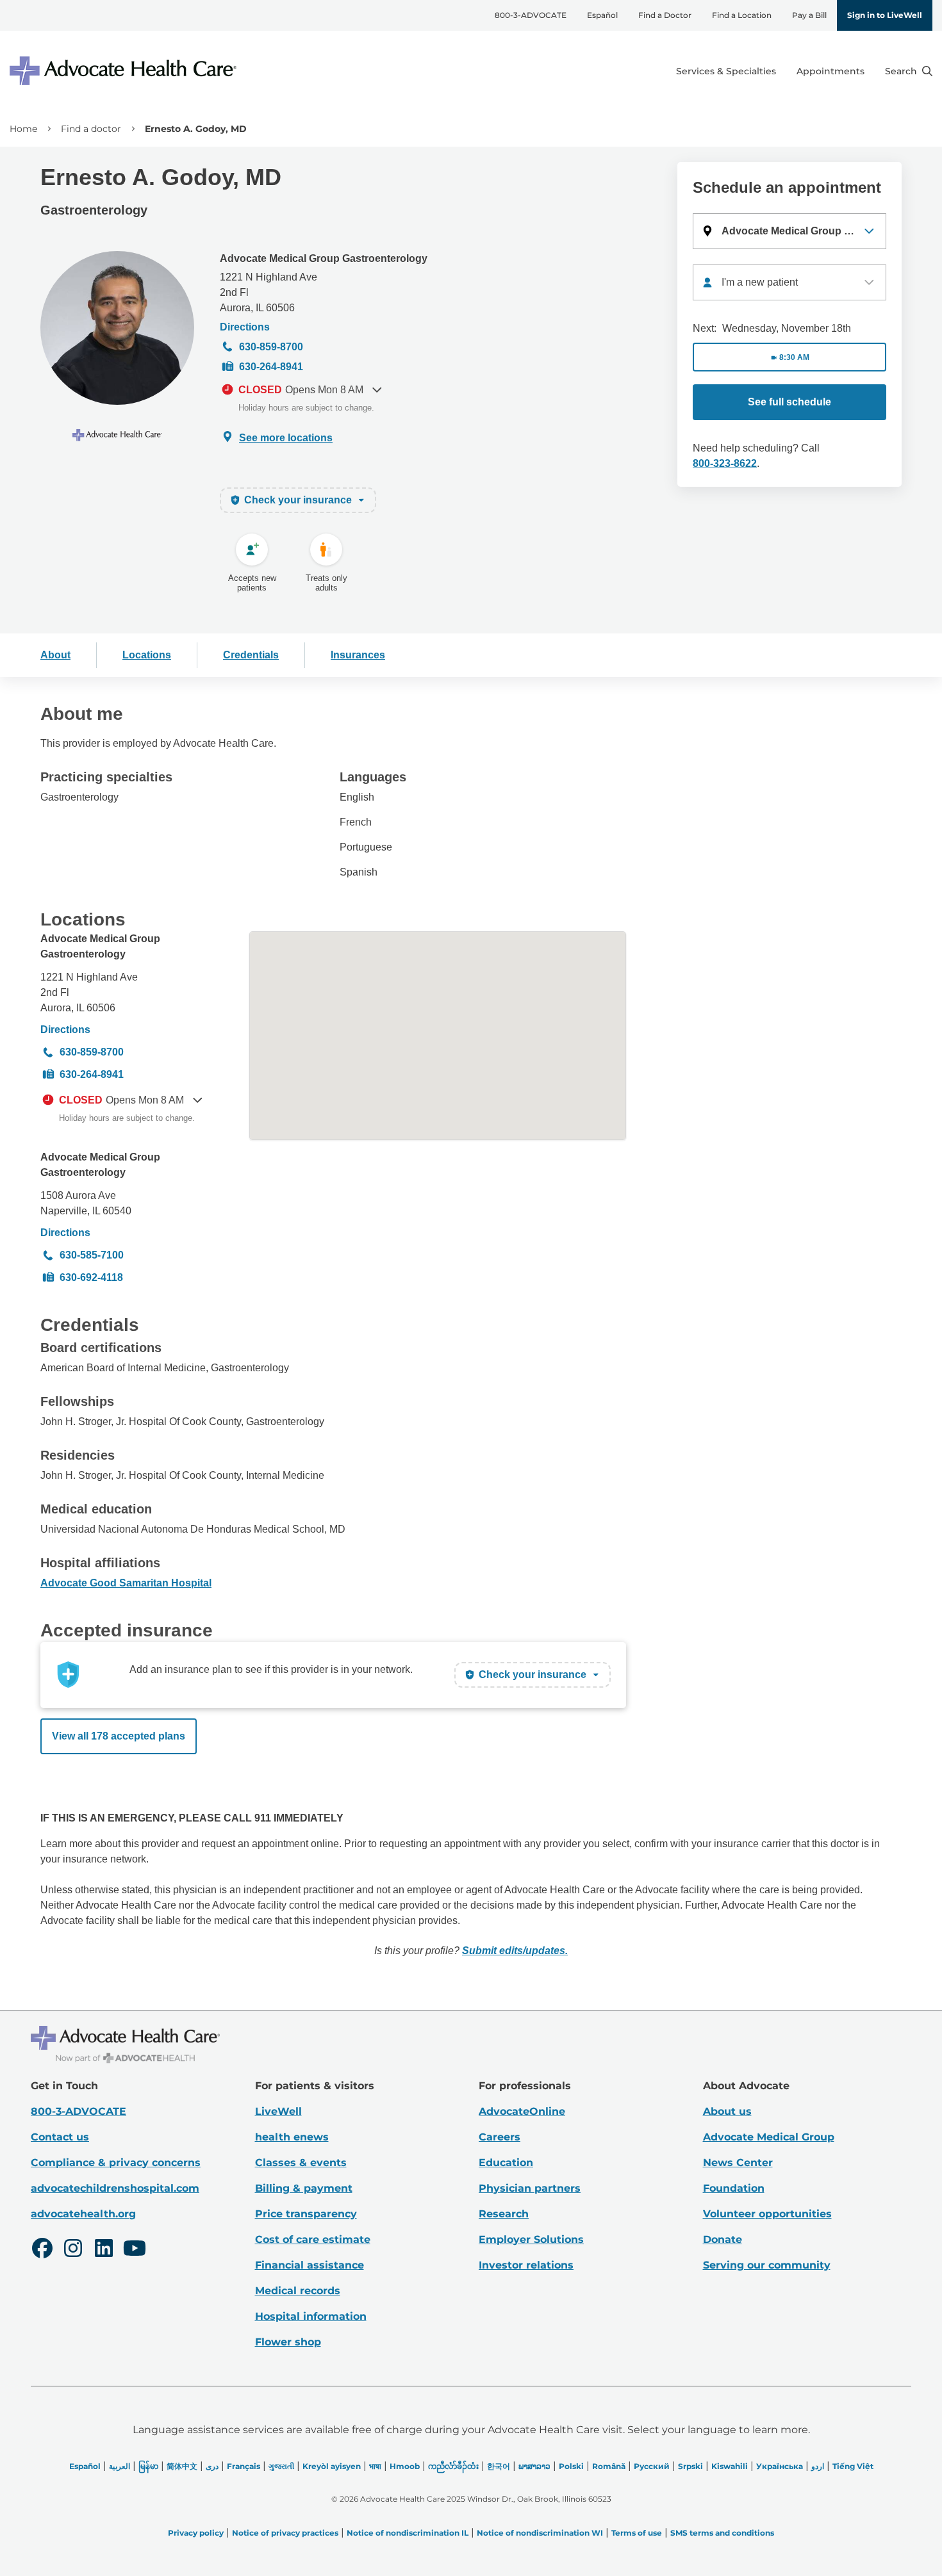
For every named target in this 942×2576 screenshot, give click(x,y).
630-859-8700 (271, 347)
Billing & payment (304, 2188)
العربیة (120, 2466)
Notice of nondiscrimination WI (540, 2533)
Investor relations (526, 2265)
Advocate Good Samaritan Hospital (126, 1583)
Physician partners (530, 2188)
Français (244, 2466)
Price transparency (306, 2214)
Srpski (690, 2466)
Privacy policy (196, 2533)
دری (212, 2466)
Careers (500, 2137)
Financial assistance (310, 2265)
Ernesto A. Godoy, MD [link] (196, 129)
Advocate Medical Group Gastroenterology (324, 258)
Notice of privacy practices (285, 2533)
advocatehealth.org (83, 2214)
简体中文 (182, 2466)
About (55, 655)
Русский (652, 2466)
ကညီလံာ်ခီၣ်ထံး (453, 2466)
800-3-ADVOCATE (531, 15)
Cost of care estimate (313, 2239)
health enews (292, 2137)
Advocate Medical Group (769, 2137)
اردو (818, 2466)
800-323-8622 (725, 463)
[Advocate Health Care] (125, 71)
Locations (147, 655)
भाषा (375, 2466)
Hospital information (311, 2316)
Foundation (734, 2188)
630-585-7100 (92, 1255)
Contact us (60, 2137)
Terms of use (637, 2533)
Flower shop (288, 2342)
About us (727, 2111)
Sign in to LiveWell (885, 15)
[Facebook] (42, 2250)
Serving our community (767, 2265)
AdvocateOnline (522, 2111)
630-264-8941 (271, 367)
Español (602, 15)
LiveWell (278, 2111)
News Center (738, 2163)
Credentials (251, 655)
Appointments (830, 71)
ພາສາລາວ (534, 2466)
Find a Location (742, 15)
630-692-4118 (91, 1277)
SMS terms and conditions (722, 2533)
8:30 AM (794, 357)
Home (23, 129)
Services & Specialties (726, 71)
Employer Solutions (531, 2239)
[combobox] (789, 282)
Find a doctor (91, 129)
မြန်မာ (148, 2466)
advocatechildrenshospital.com (115, 2188)
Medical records (298, 2291)
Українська (780, 2466)
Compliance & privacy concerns (116, 2163)
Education (506, 2163)
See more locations (286, 438)
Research (504, 2214)
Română (609, 2466)
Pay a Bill (809, 15)
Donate (723, 2239)
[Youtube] (135, 2250)
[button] (789, 231)
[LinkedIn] (104, 2250)
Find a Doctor (665, 15)
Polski (571, 2466)
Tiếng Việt (853, 2466)
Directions (245, 327)
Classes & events (301, 2163)
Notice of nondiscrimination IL (408, 2533)
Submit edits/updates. (515, 1951)
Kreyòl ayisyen (332, 2466)
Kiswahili (730, 2466)
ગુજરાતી (281, 2466)
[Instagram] (73, 2250)
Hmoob (405, 2466)
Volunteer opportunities (767, 2214)
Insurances (358, 655)
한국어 (499, 2466)
